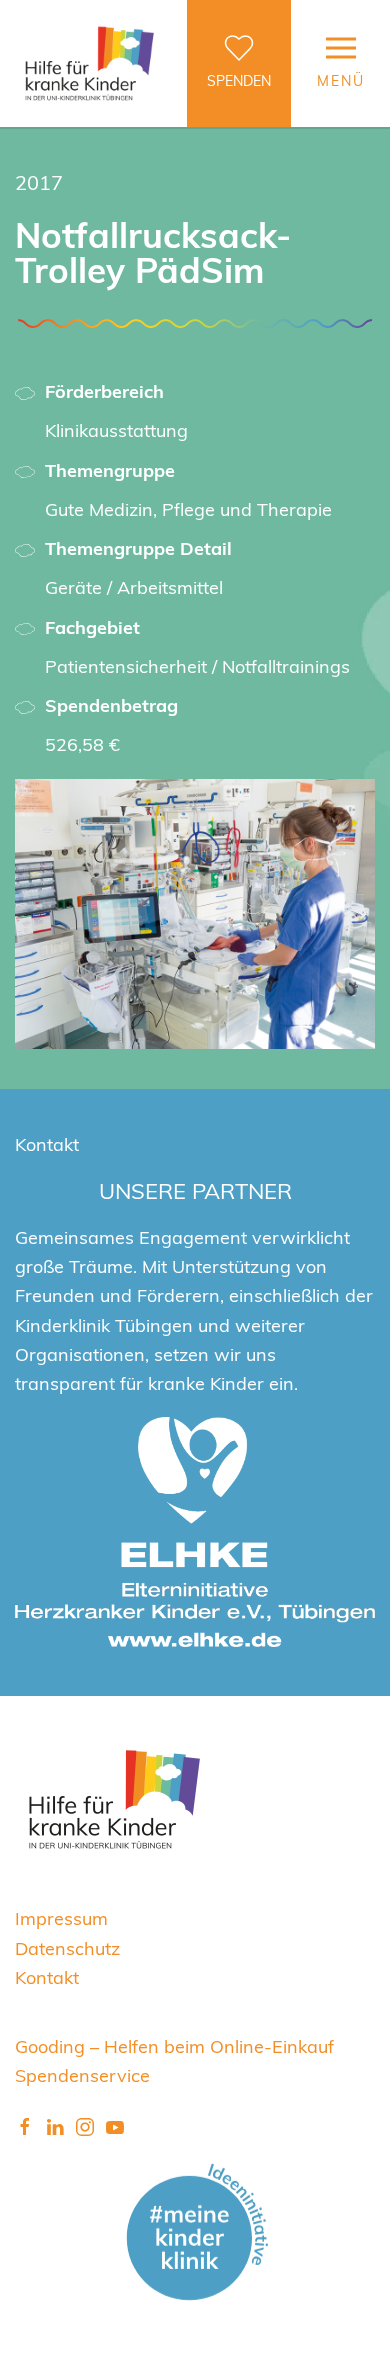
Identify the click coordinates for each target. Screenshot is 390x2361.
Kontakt (47, 1976)
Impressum (61, 1917)
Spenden (239, 80)
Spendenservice (82, 2074)
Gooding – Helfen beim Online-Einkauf (174, 2045)
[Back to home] (90, 63)
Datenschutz (67, 1947)
